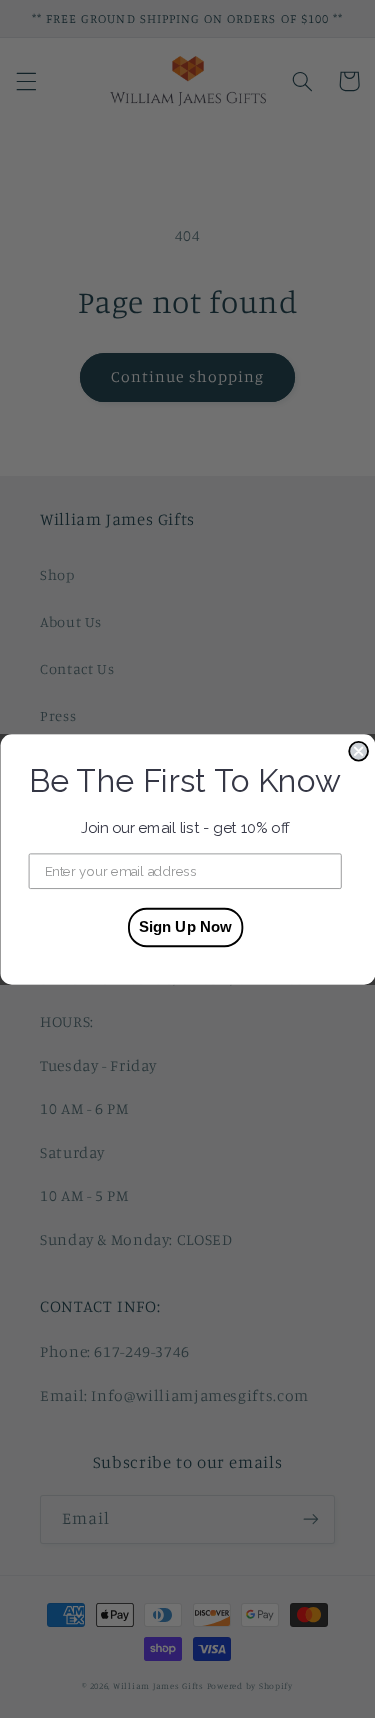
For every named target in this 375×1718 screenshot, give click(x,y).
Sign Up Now (184, 927)
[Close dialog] (358, 750)
